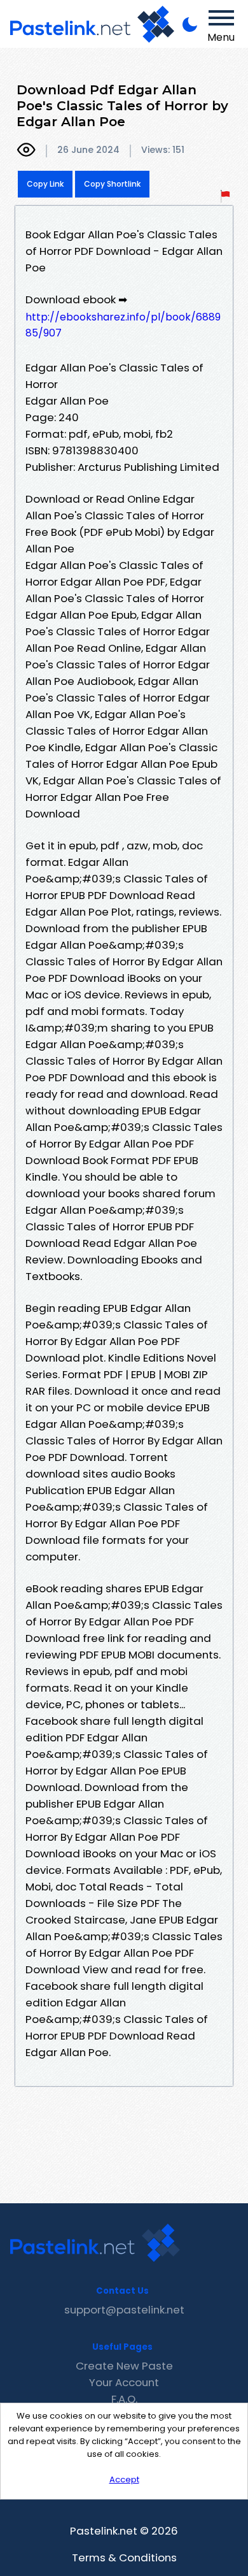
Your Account (124, 2382)
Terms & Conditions (124, 2558)
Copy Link (45, 184)
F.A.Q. (124, 2399)
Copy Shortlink (112, 184)
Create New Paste (124, 2366)
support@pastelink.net (124, 2310)
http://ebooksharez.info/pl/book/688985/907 (123, 325)
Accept (124, 2479)
